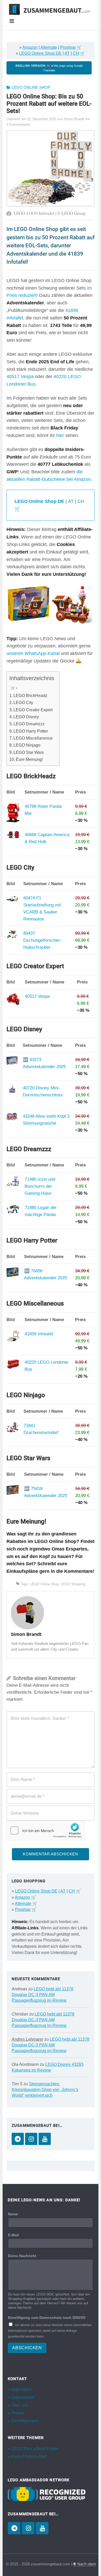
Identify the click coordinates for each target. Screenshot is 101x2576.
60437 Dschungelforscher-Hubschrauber (42, 940)
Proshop (68, 47)
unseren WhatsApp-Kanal (33, 653)
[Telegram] (18, 2139)
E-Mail (13, 2235)
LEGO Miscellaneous (33, 738)
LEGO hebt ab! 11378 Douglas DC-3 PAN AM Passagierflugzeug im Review (42, 1995)
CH (76, 53)
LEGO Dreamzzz (29, 724)
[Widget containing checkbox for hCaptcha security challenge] (46, 1830)
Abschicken (27, 2348)
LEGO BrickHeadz (30, 695)
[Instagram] (31, 2139)
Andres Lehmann (27, 2039)
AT (67, 53)
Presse (18, 2413)
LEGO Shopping (73, 1584)
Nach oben (86, 2564)
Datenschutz (23, 2397)
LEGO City (23, 702)
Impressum (21, 2390)
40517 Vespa (20, 377)
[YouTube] (45, 2139)
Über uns (20, 2405)
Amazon (30, 47)
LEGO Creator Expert (33, 710)
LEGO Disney (26, 717)
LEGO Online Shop (31, 87)
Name (14, 2214)
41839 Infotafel (39, 1334)
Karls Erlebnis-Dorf (29, 2457)
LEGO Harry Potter (31, 731)
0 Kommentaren (18, 124)
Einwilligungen (25, 2421)
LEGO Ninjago (27, 745)
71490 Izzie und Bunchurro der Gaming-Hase (40, 1186)
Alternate (49, 47)
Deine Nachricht (23, 2256)
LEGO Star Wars (29, 752)
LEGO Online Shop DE (40, 53)
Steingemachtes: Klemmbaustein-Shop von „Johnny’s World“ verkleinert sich (45, 2090)
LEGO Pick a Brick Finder (35, 2449)
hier (60, 435)
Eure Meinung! (29, 759)
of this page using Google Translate (49, 68)
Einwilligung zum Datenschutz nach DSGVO (48, 2317)
